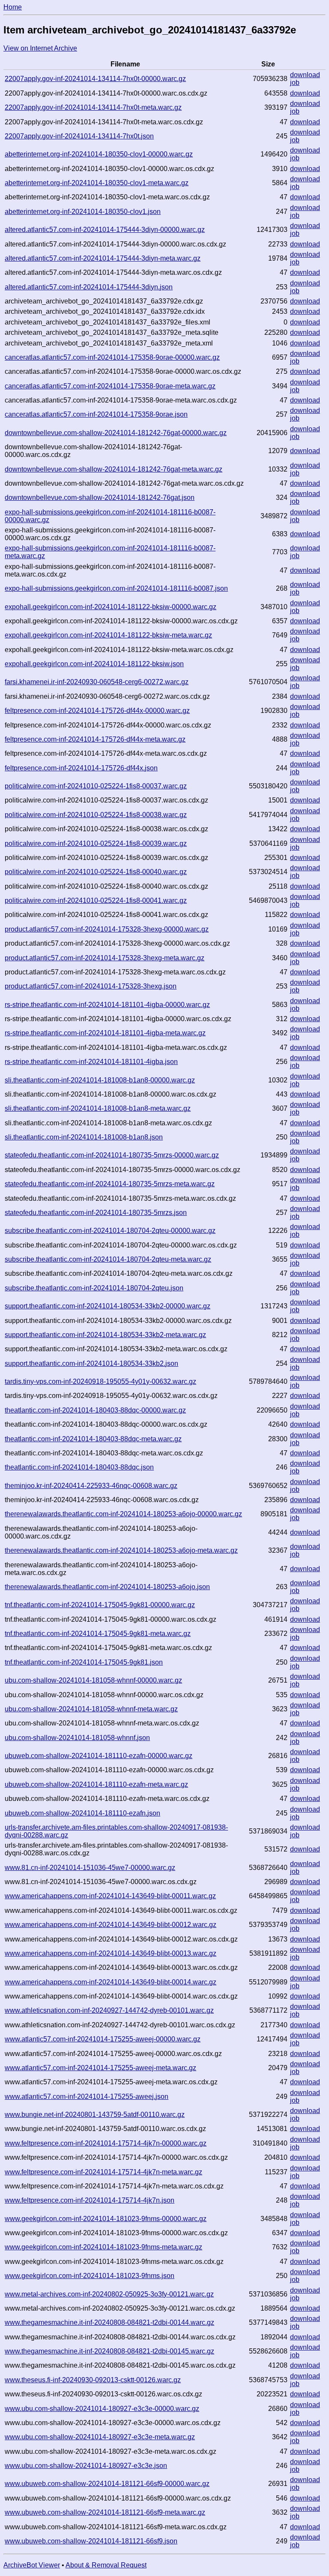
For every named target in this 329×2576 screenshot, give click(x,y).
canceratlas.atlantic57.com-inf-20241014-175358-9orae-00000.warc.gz (112, 357)
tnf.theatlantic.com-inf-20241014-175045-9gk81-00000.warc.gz (100, 1605)
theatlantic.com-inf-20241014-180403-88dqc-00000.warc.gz (95, 1410)
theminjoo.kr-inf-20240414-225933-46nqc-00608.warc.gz (91, 1486)
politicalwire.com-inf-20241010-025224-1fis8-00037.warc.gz (96, 786)
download (305, 75)
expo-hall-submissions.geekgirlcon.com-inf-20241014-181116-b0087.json (116, 588)
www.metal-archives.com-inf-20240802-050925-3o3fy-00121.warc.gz (109, 2294)
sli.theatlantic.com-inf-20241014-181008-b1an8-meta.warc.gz (98, 1108)
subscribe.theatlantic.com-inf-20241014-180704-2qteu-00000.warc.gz (110, 1231)
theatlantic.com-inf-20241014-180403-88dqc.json (79, 1467)
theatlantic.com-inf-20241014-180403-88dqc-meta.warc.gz (93, 1439)
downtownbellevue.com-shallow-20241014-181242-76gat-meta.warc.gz (114, 469)
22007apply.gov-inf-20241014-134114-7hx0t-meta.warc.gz (93, 107)
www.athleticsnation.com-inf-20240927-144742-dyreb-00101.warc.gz (109, 2010)
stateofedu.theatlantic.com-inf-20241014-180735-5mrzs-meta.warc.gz (110, 1184)
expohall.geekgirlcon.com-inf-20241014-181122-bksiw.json (94, 664)
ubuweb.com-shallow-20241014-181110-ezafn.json (82, 1813)
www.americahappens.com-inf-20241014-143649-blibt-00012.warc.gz (111, 1925)
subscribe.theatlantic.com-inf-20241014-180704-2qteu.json (94, 1288)
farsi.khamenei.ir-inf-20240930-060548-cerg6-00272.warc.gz (97, 682)
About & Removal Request (106, 2565)
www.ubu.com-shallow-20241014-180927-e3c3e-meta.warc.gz (100, 2437)
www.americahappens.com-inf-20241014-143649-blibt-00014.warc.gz (111, 1982)
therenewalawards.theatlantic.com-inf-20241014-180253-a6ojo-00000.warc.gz (123, 1514)
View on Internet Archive (40, 48)
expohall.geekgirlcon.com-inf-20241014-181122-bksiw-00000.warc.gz (111, 607)
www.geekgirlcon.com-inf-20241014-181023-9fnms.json (90, 2276)
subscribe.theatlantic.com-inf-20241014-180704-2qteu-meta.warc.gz (108, 1259)
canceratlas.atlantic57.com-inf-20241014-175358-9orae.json (96, 414)
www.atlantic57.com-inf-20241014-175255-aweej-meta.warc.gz (100, 2068)
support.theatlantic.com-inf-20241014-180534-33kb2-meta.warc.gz (105, 1335)
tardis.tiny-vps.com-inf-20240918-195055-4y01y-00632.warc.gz (100, 1381)
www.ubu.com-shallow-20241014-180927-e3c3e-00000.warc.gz (102, 2409)
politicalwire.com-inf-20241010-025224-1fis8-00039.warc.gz (96, 843)
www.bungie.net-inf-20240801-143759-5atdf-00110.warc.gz (95, 2115)
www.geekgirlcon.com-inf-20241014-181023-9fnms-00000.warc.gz (106, 2219)
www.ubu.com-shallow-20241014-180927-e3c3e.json (86, 2466)
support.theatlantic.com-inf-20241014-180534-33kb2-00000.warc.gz (108, 1306)
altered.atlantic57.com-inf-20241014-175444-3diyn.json (89, 287)
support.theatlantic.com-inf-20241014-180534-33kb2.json (91, 1363)
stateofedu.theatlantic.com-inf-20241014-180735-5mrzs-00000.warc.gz (112, 1155)
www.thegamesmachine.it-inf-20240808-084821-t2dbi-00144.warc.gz (109, 2322)
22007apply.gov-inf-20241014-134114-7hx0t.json (79, 136)
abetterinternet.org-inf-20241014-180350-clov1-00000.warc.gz (99, 154)
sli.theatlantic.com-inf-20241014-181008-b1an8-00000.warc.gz (100, 1080)
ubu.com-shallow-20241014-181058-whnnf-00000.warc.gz (93, 1680)
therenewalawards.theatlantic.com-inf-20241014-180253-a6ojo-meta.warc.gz (121, 1550)
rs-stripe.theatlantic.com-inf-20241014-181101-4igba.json (91, 1062)
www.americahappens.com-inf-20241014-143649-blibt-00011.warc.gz (110, 1896)
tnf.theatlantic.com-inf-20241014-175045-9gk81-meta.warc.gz (98, 1634)
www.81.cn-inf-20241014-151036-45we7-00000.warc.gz (90, 1868)
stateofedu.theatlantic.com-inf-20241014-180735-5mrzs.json (96, 1213)
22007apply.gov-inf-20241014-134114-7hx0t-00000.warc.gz (95, 79)
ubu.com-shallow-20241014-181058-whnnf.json (77, 1738)
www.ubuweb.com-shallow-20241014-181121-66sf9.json (91, 2541)
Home (13, 7)
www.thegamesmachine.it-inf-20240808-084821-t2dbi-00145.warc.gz (109, 2351)
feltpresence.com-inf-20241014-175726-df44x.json (81, 768)
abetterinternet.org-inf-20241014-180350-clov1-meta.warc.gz (97, 183)
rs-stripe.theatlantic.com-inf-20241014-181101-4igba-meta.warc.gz (105, 1033)
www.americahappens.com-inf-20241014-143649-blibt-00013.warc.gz (111, 1953)
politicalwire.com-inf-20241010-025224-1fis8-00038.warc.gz (96, 815)
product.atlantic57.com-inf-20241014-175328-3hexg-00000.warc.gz (107, 929)
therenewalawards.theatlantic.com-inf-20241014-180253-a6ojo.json (107, 1587)
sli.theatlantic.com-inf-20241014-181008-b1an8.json (84, 1137)
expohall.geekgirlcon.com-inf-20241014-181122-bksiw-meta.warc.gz (108, 635)
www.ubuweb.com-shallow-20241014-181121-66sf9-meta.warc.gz (105, 2512)
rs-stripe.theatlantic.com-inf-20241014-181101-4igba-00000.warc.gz (107, 1005)
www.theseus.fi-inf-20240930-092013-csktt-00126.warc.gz (93, 2380)
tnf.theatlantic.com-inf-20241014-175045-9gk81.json (84, 1662)
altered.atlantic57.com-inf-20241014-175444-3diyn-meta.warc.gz (103, 258)
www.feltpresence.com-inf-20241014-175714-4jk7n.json (90, 2200)
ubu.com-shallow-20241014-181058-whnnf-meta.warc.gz (91, 1709)
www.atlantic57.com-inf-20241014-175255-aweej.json (87, 2097)
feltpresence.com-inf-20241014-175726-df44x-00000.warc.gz (97, 711)
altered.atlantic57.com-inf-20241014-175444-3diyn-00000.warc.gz (105, 230)
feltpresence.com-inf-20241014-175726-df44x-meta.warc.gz (95, 739)
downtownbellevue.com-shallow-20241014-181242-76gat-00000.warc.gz (116, 433)
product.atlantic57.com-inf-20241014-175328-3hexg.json (91, 986)
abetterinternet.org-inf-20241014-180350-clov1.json (83, 212)
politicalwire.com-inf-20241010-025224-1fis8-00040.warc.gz (96, 872)
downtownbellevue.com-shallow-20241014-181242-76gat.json (100, 497)
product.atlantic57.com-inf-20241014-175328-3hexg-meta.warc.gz (105, 958)
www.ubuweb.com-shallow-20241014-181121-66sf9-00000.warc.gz (107, 2484)
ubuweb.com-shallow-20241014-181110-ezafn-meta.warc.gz (96, 1784)
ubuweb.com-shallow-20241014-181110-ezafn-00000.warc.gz (99, 1756)
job (295, 83)
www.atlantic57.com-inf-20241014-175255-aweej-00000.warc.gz (103, 2039)
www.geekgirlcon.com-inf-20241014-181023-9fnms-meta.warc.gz (103, 2247)
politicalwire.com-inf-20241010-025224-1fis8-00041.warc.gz (96, 900)
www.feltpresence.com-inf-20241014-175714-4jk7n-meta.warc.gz (103, 2172)
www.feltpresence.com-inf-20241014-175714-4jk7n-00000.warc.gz (106, 2143)
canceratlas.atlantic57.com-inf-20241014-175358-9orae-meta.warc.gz (110, 386)
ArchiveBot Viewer (32, 2565)
